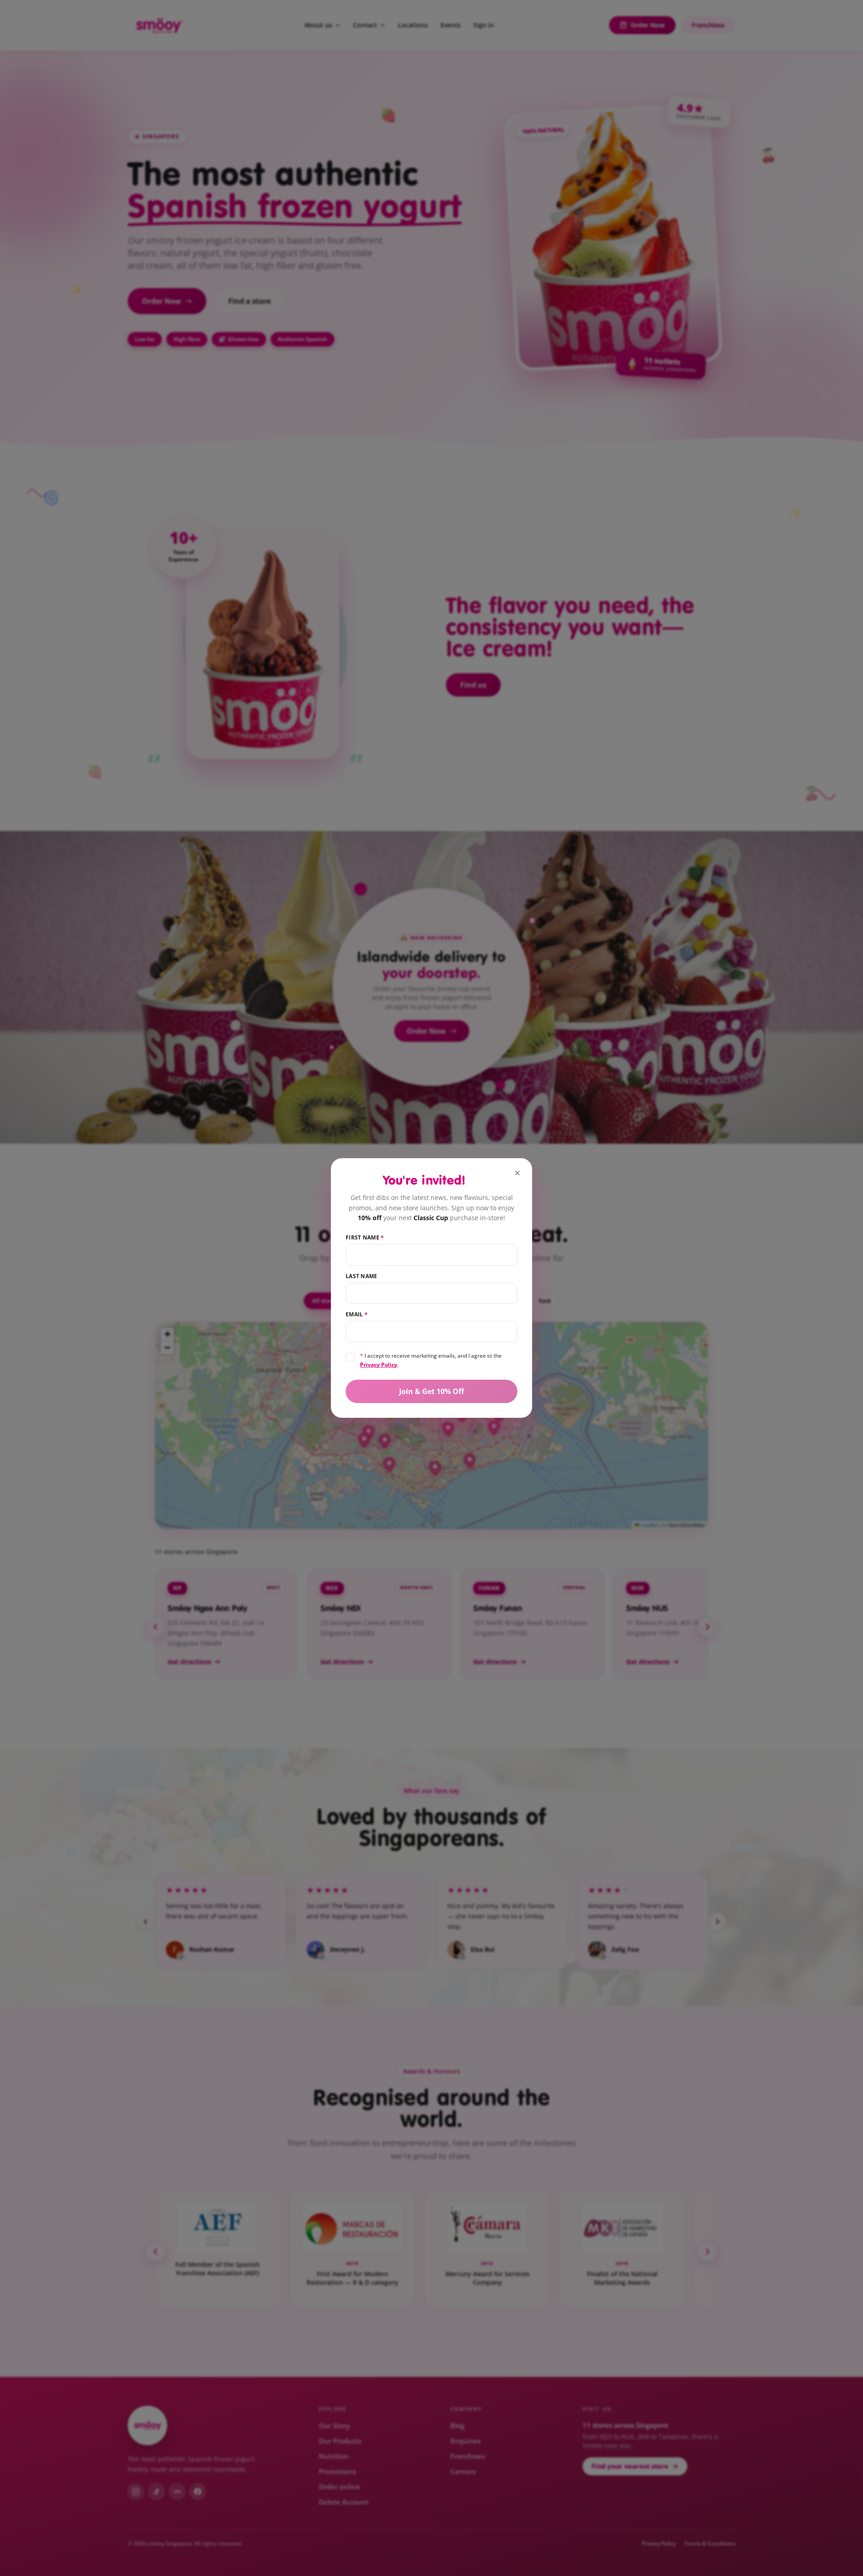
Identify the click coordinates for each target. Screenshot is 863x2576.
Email (357, 1315)
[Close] (517, 1173)
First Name (365, 1238)
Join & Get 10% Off (431, 1391)
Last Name (362, 1276)
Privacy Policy (379, 1365)
